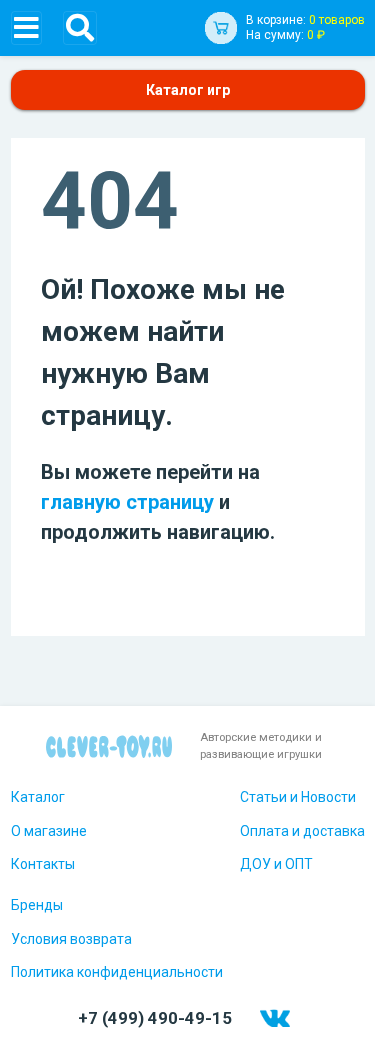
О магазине (49, 831)
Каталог (38, 797)
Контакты (43, 864)
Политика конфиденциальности (117, 972)
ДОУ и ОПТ (276, 864)
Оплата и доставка (302, 831)
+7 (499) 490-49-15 (155, 1018)
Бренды (37, 905)
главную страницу (127, 502)
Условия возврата (71, 939)
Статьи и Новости (298, 797)
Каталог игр (188, 90)
